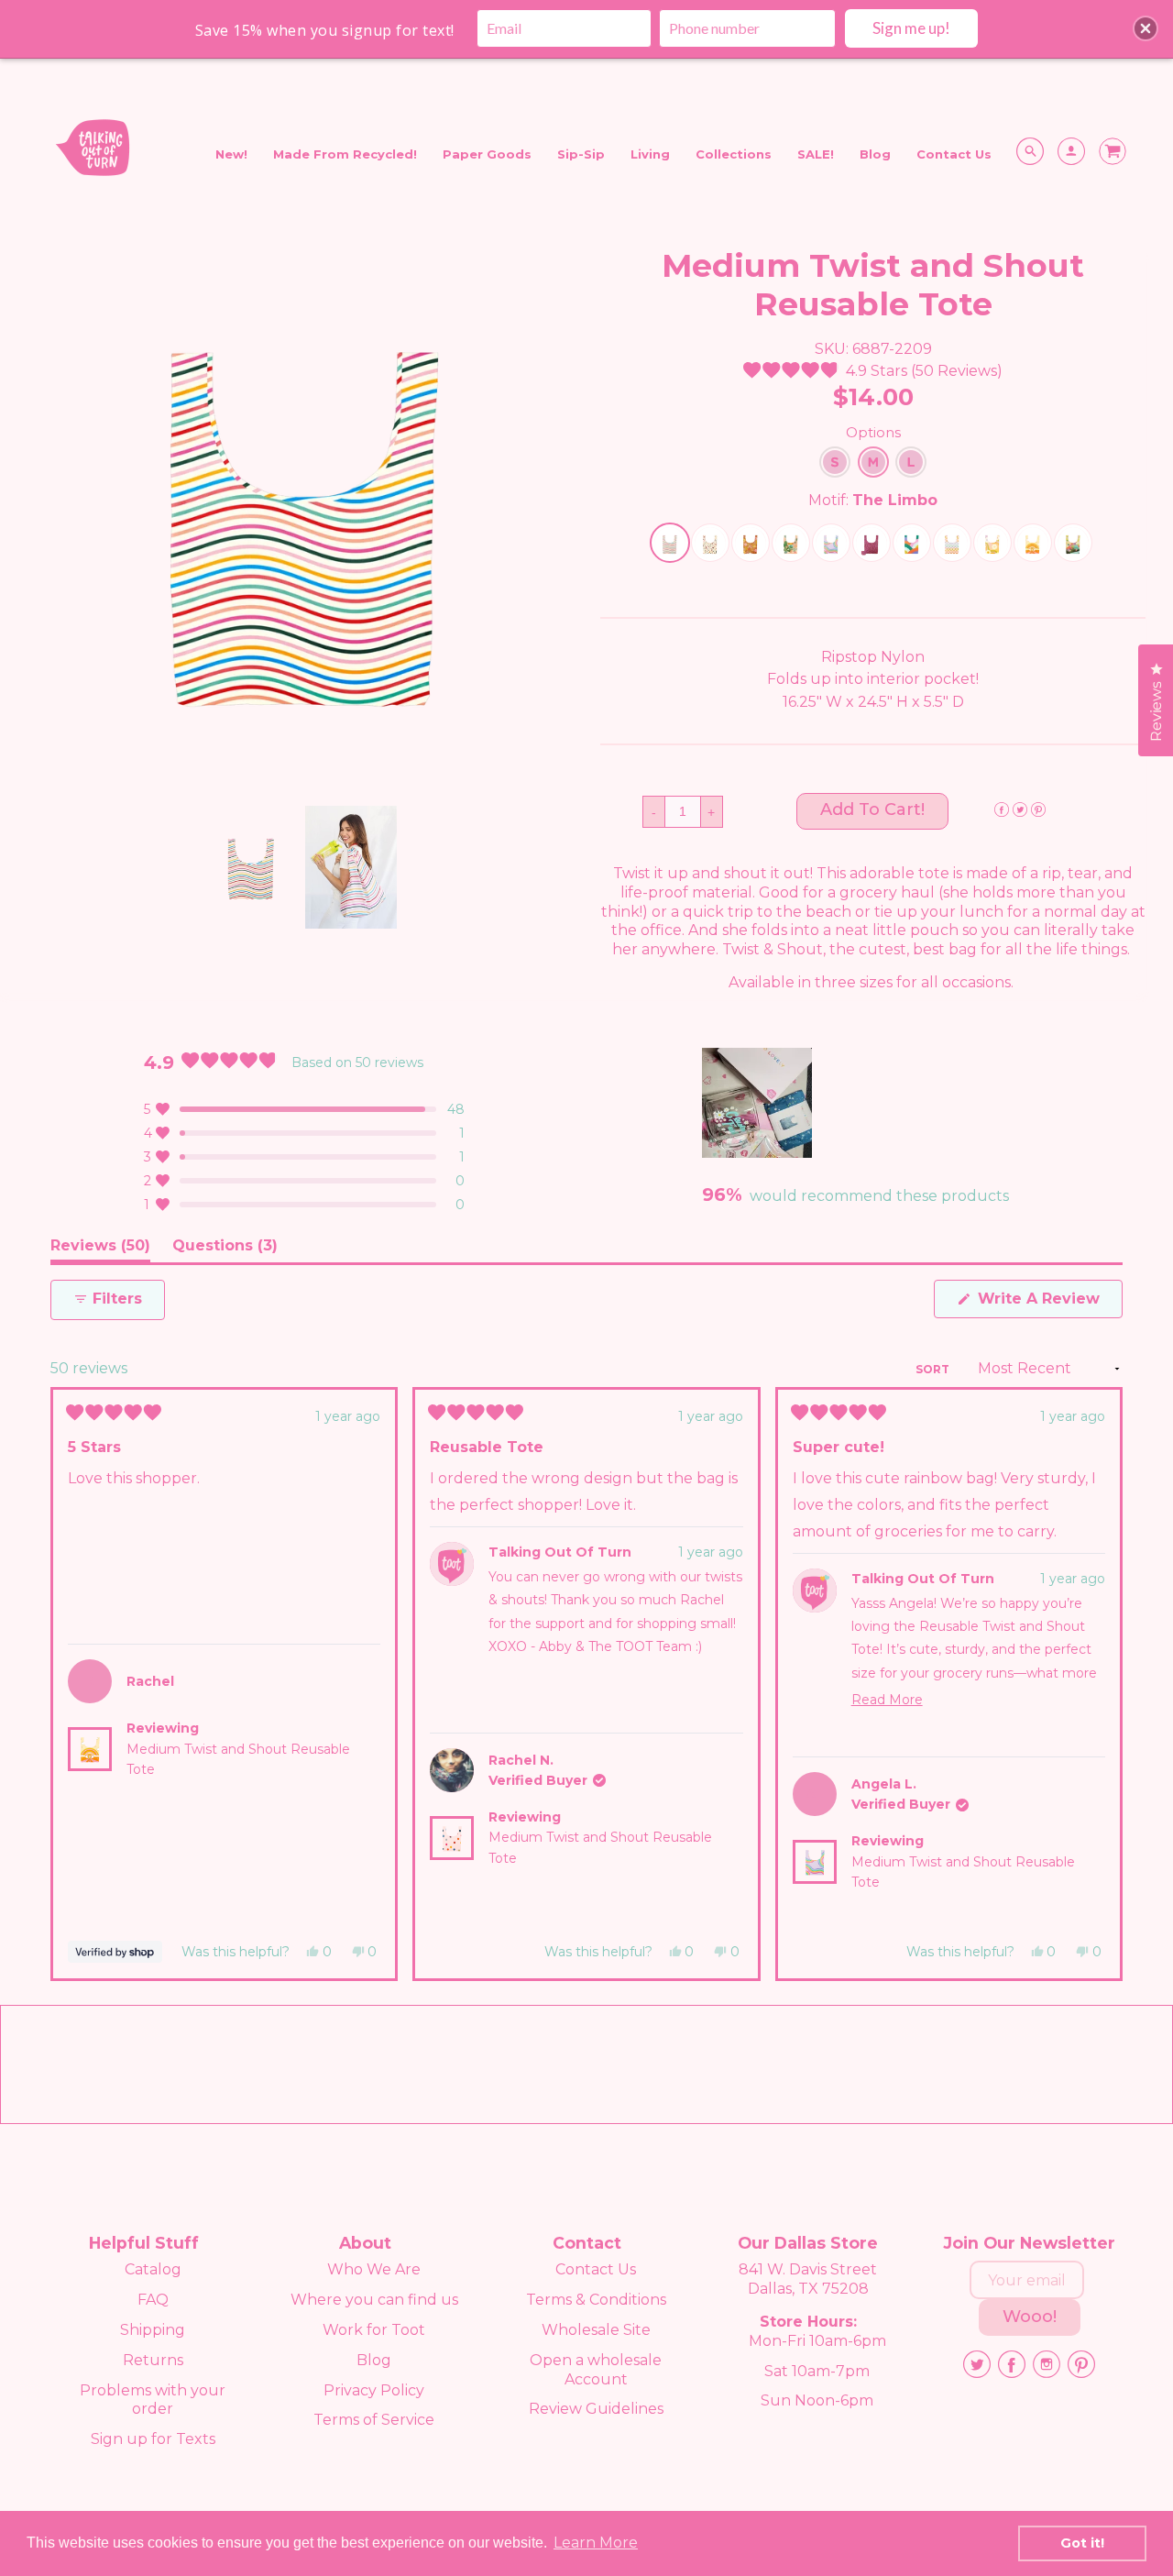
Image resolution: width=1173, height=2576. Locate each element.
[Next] (1101, 1684)
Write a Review (1048, 1304)
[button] (873, 371)
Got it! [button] (1082, 2543)
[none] (250, 867)
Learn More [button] (596, 2543)
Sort (934, 1369)
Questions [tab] (225, 1249)
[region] (759, 1103)
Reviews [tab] (100, 1249)
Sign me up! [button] (911, 28)
